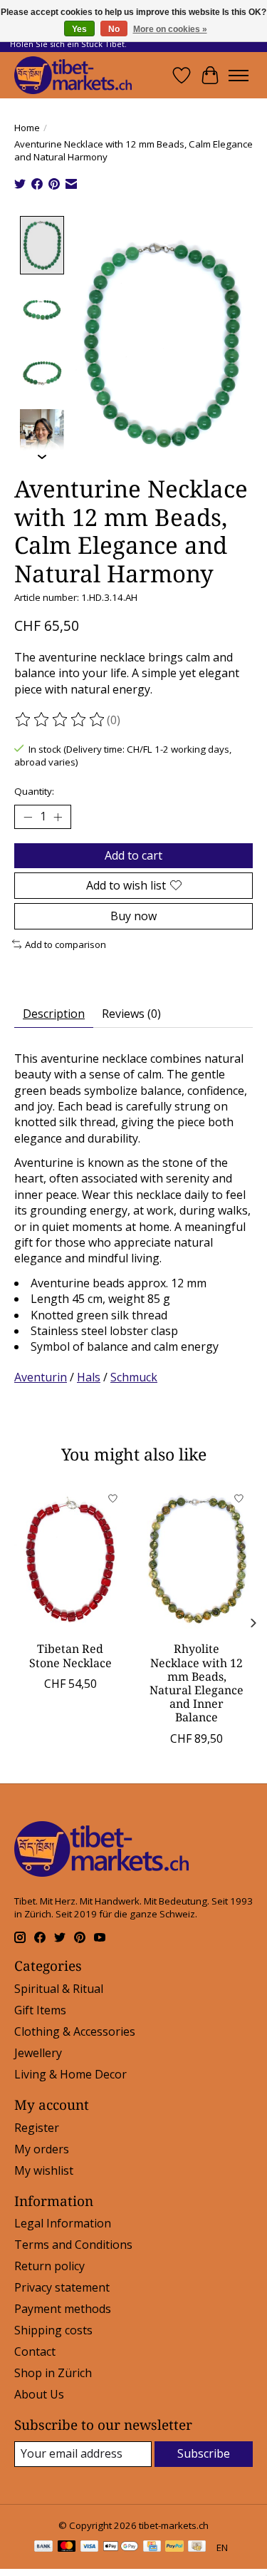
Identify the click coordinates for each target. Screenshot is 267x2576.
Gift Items (40, 2010)
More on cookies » (170, 29)
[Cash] (197, 2547)
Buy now (133, 916)
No (114, 29)
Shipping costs (53, 2330)
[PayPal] (174, 2547)
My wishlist (44, 2170)
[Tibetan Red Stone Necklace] (70, 1559)
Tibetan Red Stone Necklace (70, 1656)
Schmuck (134, 1377)
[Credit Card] (152, 2547)
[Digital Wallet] (121, 2547)
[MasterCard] (67, 2547)
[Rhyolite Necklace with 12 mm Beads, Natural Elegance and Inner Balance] (197, 1559)
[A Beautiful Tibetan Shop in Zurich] (73, 75)
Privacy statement (62, 2287)
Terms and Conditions (73, 2245)
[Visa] (90, 2547)
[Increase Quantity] (58, 817)
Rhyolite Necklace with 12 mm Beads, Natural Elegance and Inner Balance (197, 1684)
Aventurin (41, 1377)
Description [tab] (54, 1014)
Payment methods (63, 2309)
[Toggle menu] (239, 76)
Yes (79, 29)
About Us (39, 2394)
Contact (35, 2351)
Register (37, 2128)
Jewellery (38, 2053)
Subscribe (204, 2453)
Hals (89, 1377)
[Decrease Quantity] (28, 817)
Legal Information (63, 2223)
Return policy (49, 2266)
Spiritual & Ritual (59, 1989)
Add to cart (133, 855)
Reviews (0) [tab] (131, 1014)
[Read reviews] (61, 720)
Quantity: (34, 791)
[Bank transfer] (43, 2547)
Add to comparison (66, 944)
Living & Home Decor (70, 2074)
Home (27, 128)
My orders (42, 2149)
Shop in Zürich (53, 2373)
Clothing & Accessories (75, 2031)
